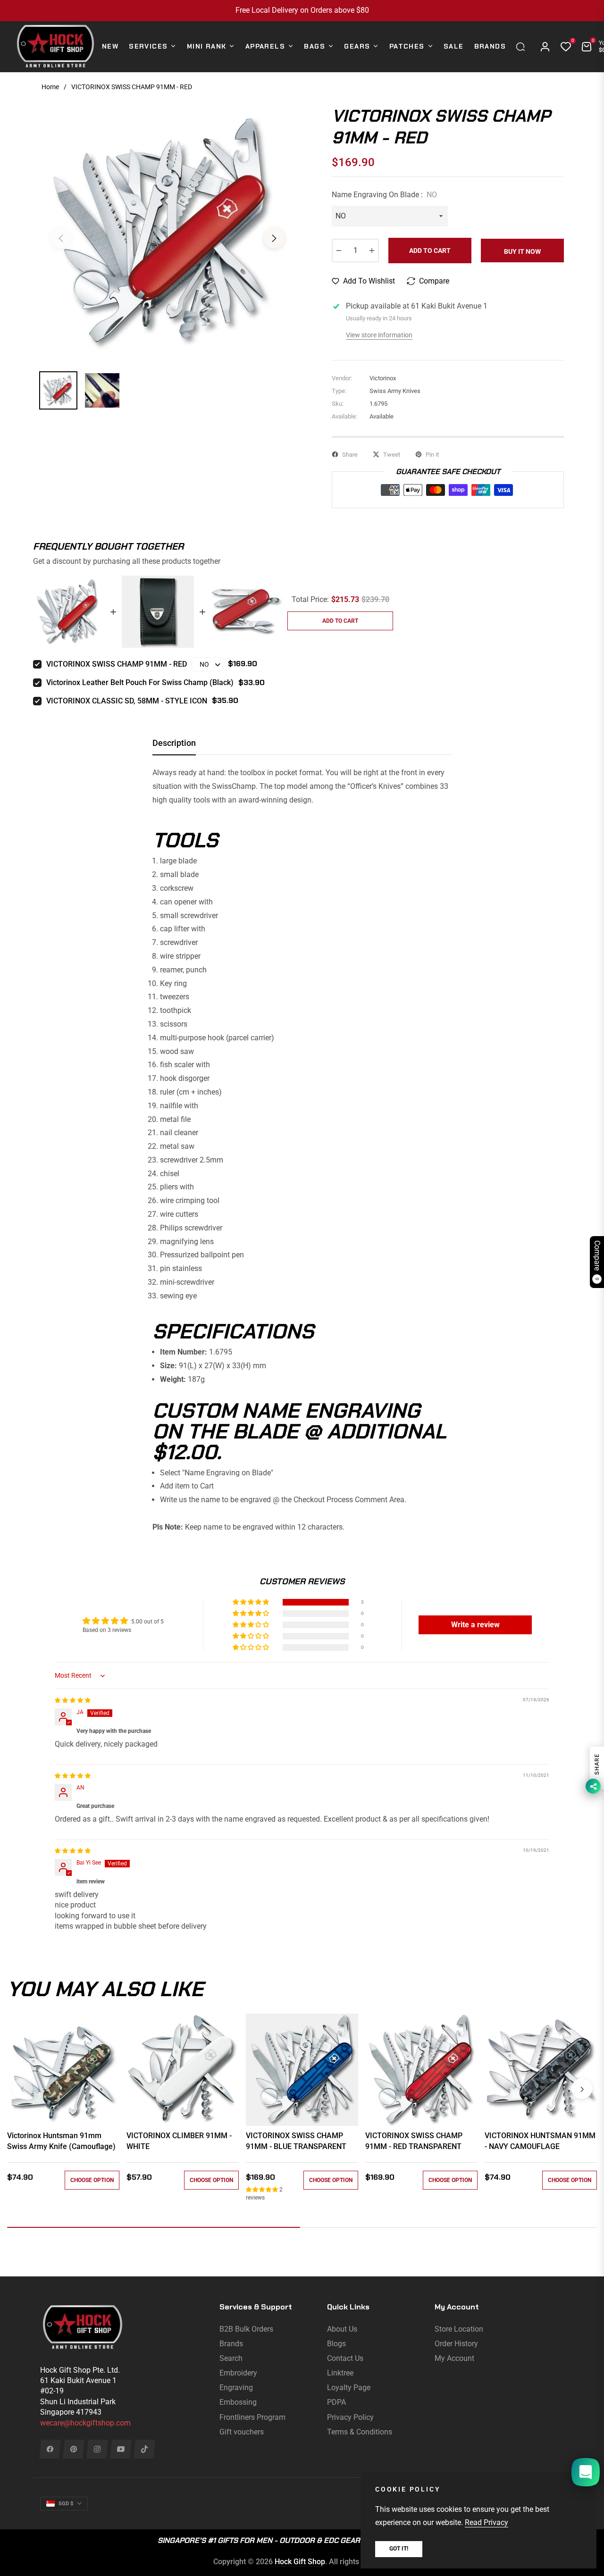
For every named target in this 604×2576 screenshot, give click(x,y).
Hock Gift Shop (300, 2562)
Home (50, 87)
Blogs (336, 2344)
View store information (379, 335)
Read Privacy (487, 2522)
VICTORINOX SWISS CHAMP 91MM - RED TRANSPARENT (414, 2141)
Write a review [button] (475, 1625)
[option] (168, 233)
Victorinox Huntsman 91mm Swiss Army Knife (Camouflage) (61, 2141)
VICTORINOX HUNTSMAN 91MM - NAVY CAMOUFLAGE (540, 2141)
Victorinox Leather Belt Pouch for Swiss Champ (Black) (140, 682)
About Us (342, 2329)
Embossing (238, 2402)
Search (231, 2358)
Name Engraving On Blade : (384, 195)
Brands (231, 2344)
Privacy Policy (350, 2417)
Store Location (459, 2329)
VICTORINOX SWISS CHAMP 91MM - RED (117, 664)
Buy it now (522, 251)
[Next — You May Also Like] (582, 2089)
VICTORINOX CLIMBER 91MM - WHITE (179, 2141)
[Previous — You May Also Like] (22, 2089)
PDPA (336, 2402)
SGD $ (66, 2504)
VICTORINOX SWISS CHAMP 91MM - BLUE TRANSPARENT (296, 2141)
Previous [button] (61, 238)
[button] (523, 47)
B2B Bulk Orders (246, 2329)
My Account (454, 2358)
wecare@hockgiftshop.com (85, 2423)
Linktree (340, 2373)
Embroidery (238, 2373)
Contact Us (345, 2358)
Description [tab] (174, 743)
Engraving (236, 2388)
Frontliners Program (252, 2417)
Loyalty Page (349, 2388)
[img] (73, 1700)
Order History (456, 2344)
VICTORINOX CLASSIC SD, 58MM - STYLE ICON (127, 701)
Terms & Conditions (360, 2432)
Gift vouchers (242, 2432)
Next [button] (274, 238)
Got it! (399, 2549)
